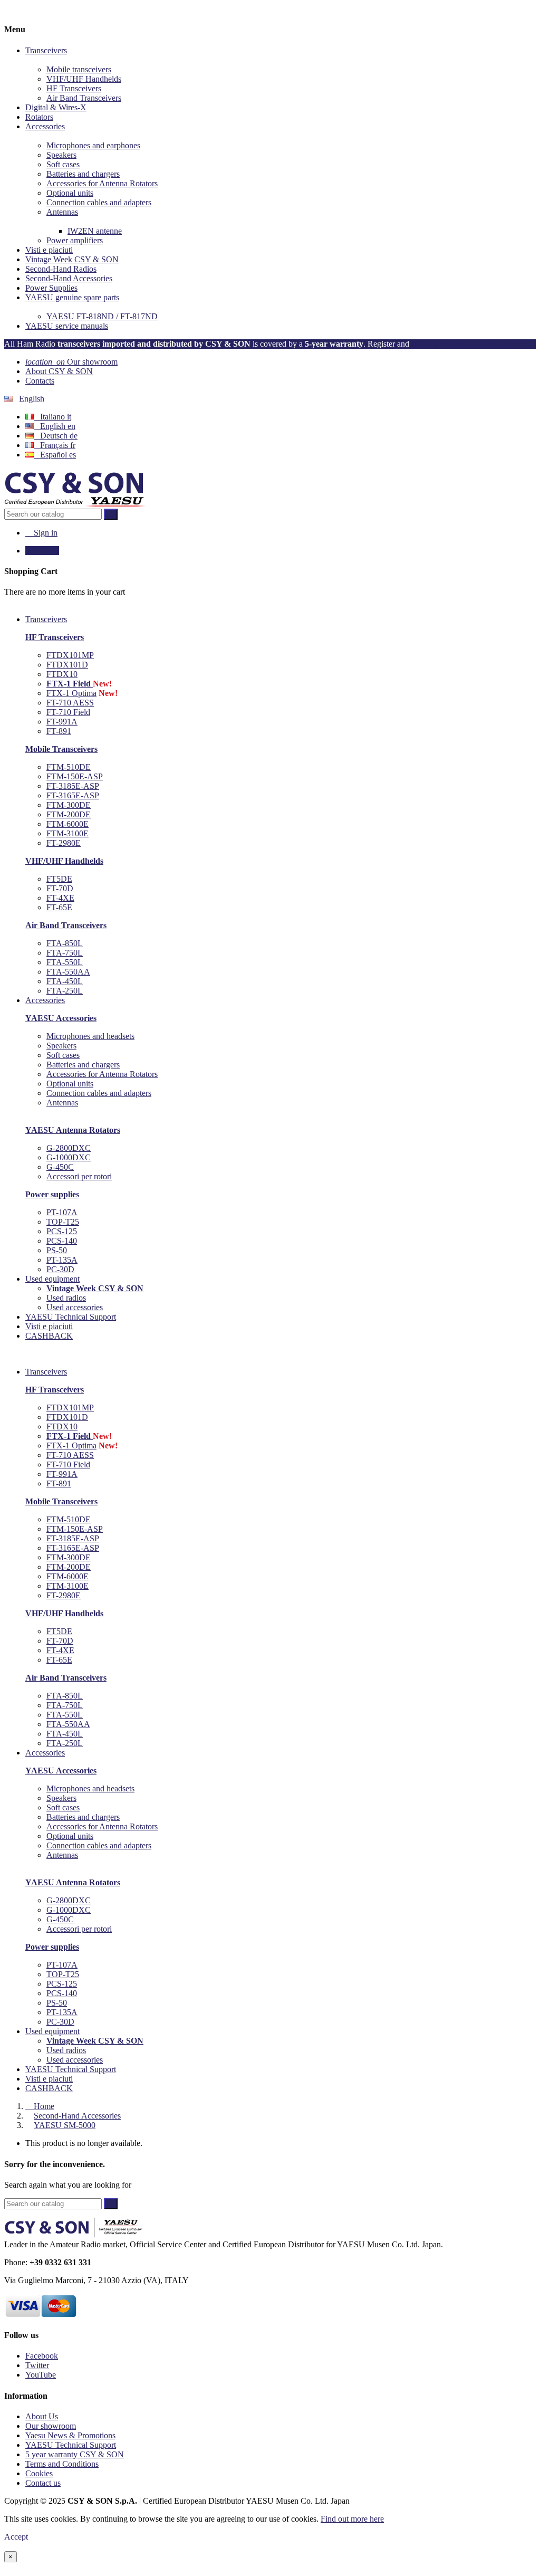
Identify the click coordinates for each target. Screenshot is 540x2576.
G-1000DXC (69, 1157)
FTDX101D (67, 665)
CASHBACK (49, 2088)
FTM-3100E (67, 833)
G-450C (60, 1167)
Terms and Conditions (62, 2464)
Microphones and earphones (93, 145)
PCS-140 (62, 1241)
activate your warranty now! (462, 344)
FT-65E (59, 907)
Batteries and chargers (83, 174)
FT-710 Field (68, 712)
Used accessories (75, 1307)
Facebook (42, 2356)
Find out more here (352, 2519)
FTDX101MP (70, 655)
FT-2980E (64, 843)
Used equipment (52, 2031)
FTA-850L (65, 943)
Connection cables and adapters (99, 202)
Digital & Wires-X (56, 107)
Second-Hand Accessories (69, 278)
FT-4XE (60, 898)
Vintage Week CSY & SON (72, 259)
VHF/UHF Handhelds (84, 79)
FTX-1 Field (70, 684)
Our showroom (71, 362)
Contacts (40, 381)
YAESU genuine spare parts (72, 297)
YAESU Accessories (61, 1018)
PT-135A (62, 1260)
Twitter (37, 2365)
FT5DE (59, 879)
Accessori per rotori (79, 1176)
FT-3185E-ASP (73, 786)
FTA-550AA (68, 972)
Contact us (43, 2483)
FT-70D (60, 888)
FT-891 (59, 731)
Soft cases (63, 164)
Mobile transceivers (79, 69)
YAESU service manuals (67, 326)
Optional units (70, 193)
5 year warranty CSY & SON (75, 2454)
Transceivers (46, 50)
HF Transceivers (74, 88)
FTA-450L (65, 981)
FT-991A (62, 722)
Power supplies (52, 1194)
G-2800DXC (69, 1148)
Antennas (62, 212)
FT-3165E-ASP (73, 795)
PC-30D (60, 1269)
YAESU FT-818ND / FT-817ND (102, 316)
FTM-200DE (69, 814)
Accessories (45, 126)
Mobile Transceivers (61, 749)
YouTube (41, 2375)
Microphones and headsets (90, 1036)
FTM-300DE (69, 805)
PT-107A (62, 1212)
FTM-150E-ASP (75, 776)
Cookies (39, 2473)
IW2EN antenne (95, 231)
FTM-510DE (69, 767)
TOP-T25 (63, 1222)
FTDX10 (62, 674)
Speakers (61, 155)
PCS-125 (62, 1231)
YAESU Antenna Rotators (73, 1130)
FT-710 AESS (70, 703)
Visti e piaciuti (49, 250)
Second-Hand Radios (61, 269)
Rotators (39, 117)
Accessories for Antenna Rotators (102, 183)
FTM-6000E (67, 824)
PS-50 (57, 1250)
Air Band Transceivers (84, 98)
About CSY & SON (59, 371)
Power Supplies (51, 288)
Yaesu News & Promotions (70, 2435)
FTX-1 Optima (71, 693)
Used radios (66, 1298)
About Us (42, 2416)
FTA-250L (65, 991)
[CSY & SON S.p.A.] (75, 504)
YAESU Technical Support (71, 2069)
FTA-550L (65, 962)
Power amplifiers (75, 240)
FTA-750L (65, 953)
